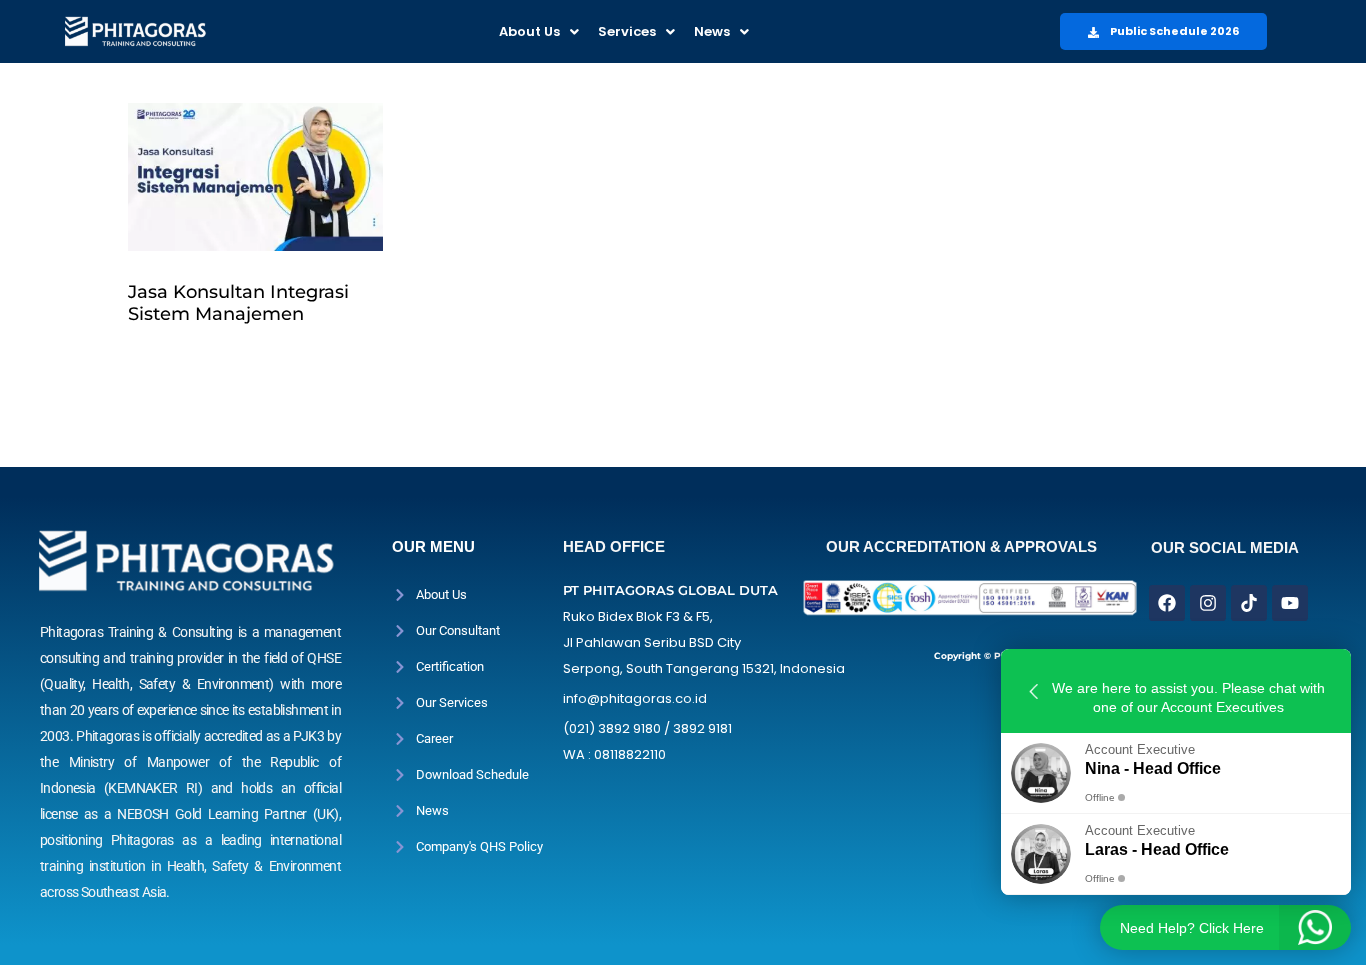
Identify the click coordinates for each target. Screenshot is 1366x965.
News (712, 31)
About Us (529, 31)
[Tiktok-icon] (1249, 603)
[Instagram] (1208, 603)
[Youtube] (1290, 603)
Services (627, 31)
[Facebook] (1167, 603)
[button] (539, 31)
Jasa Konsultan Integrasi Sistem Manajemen (238, 303)
